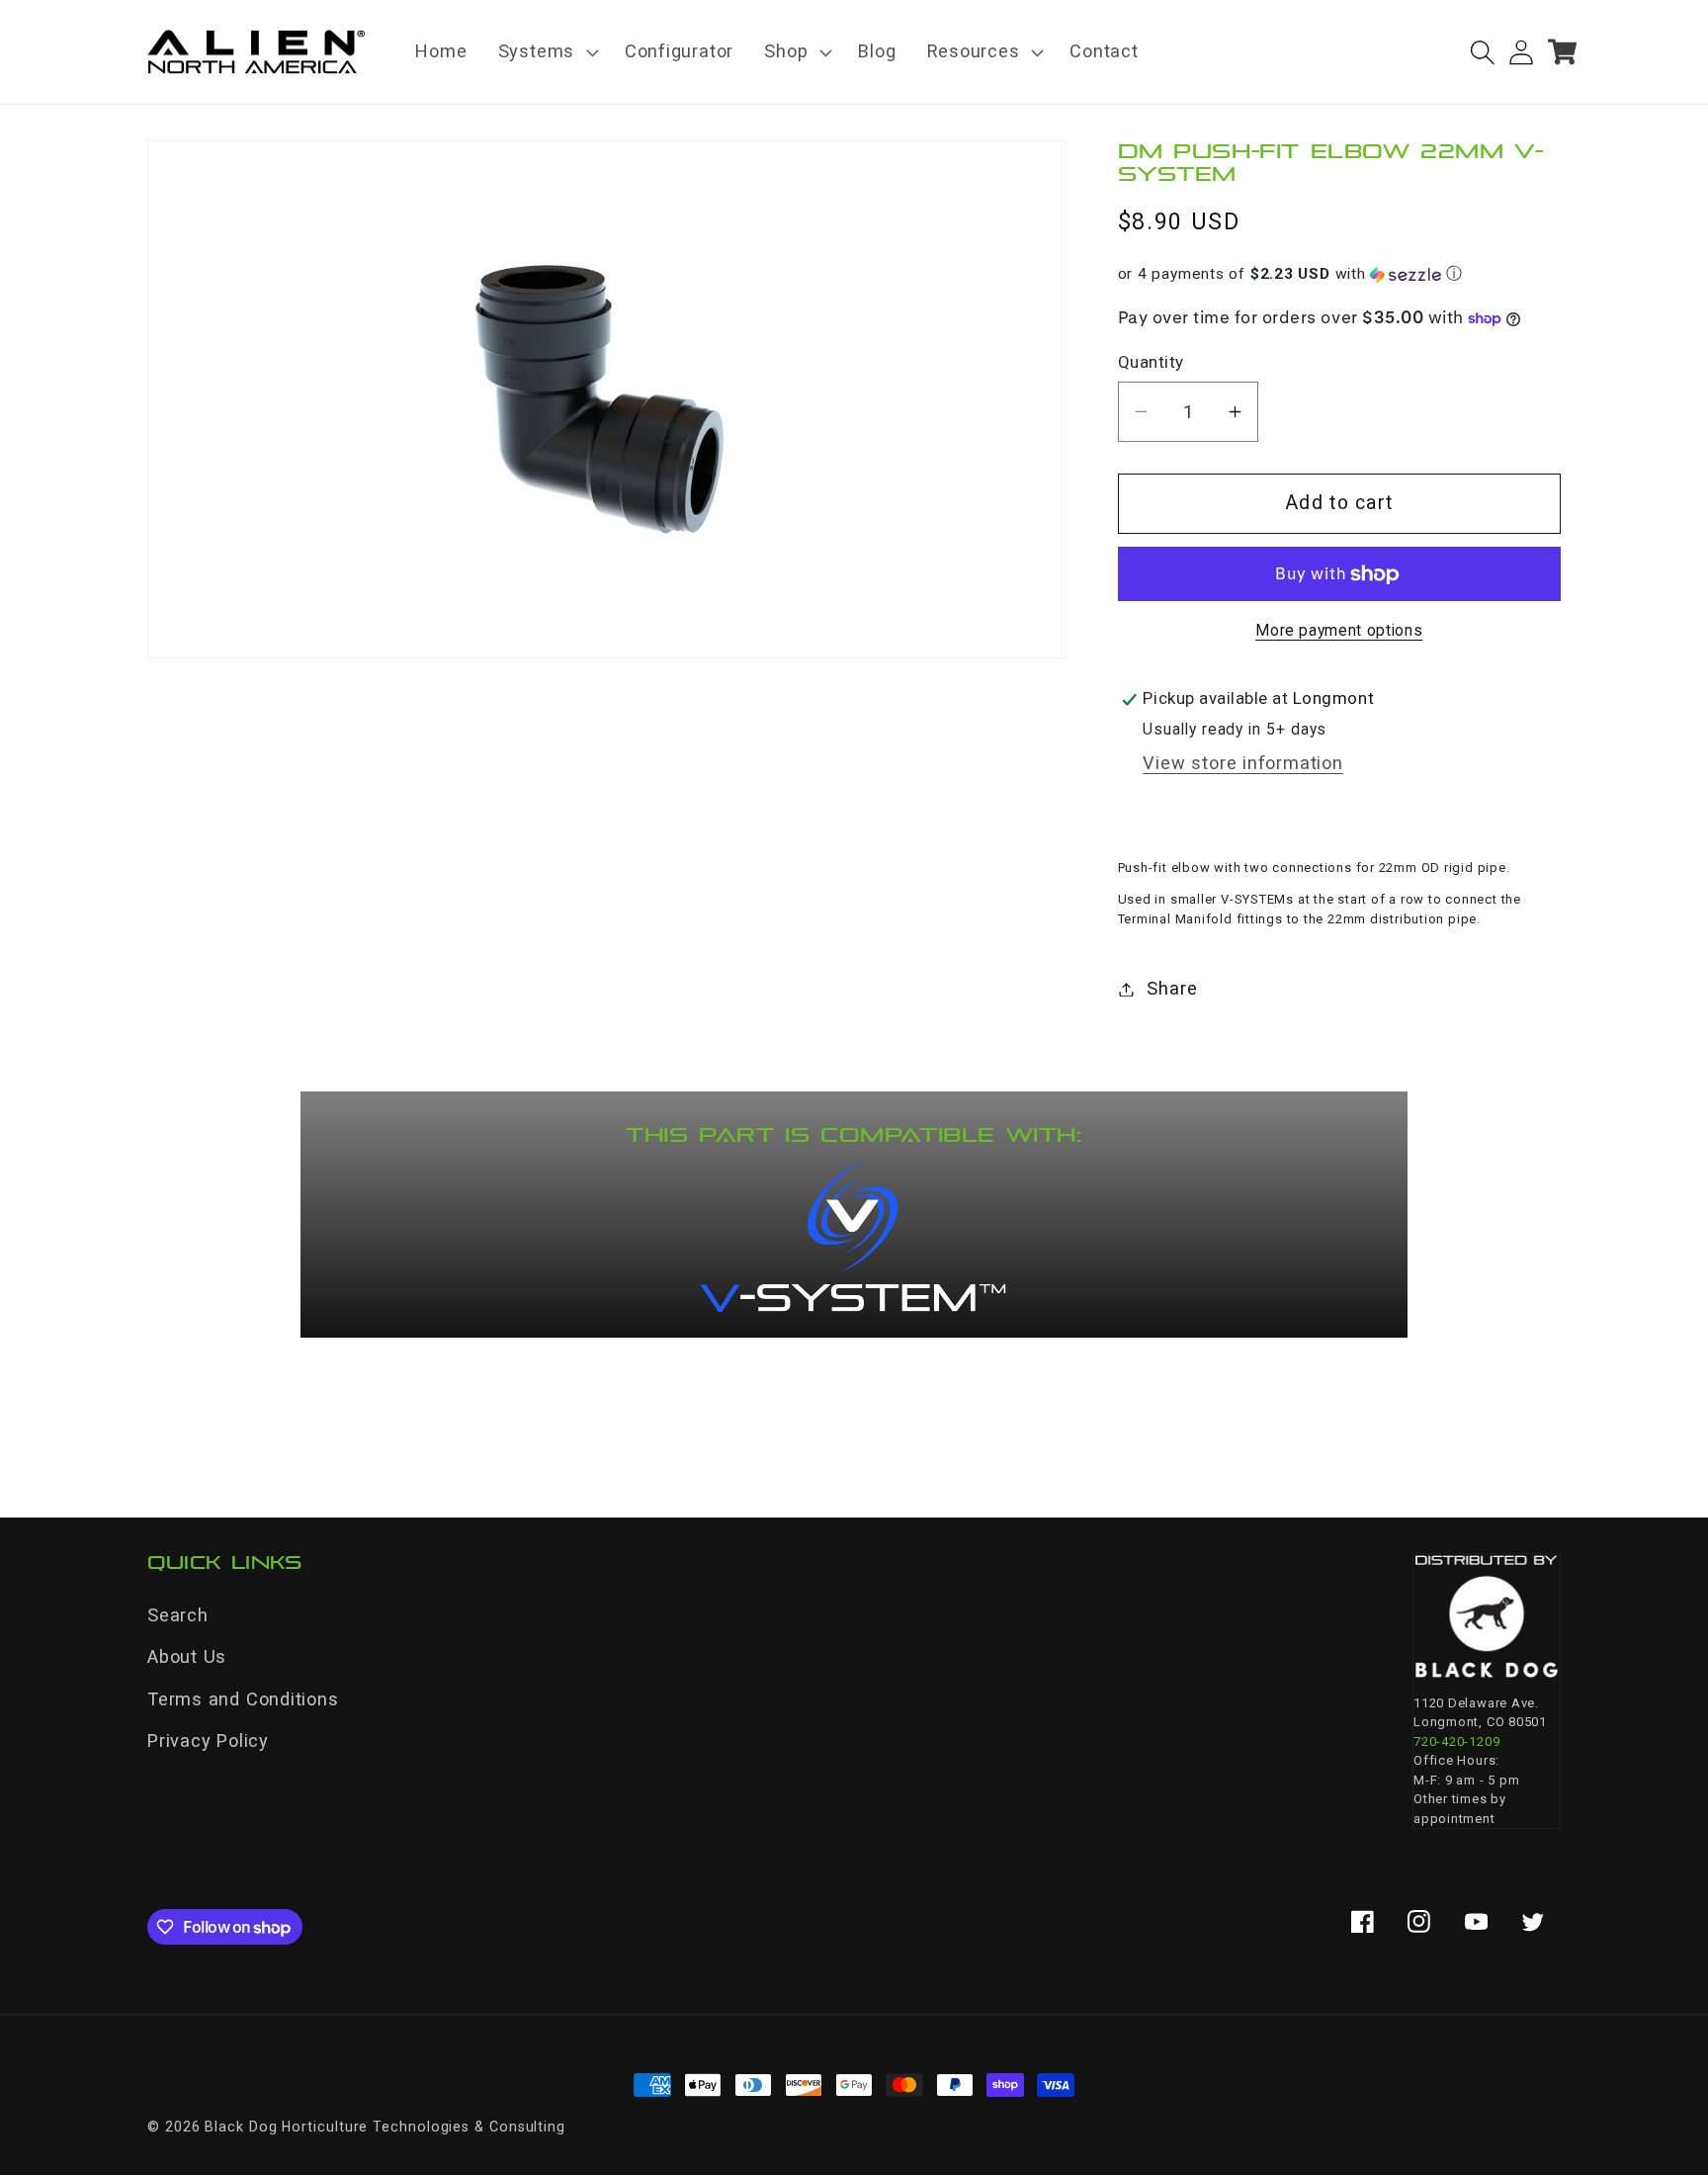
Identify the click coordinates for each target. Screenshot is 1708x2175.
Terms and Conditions (243, 1699)
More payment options (1339, 632)
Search (178, 1615)
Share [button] (1172, 989)
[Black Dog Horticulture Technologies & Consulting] (1487, 1616)
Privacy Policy (208, 1740)
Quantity (1151, 362)
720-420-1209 (1456, 1741)
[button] (546, 52)
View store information (1242, 764)
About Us (187, 1656)
